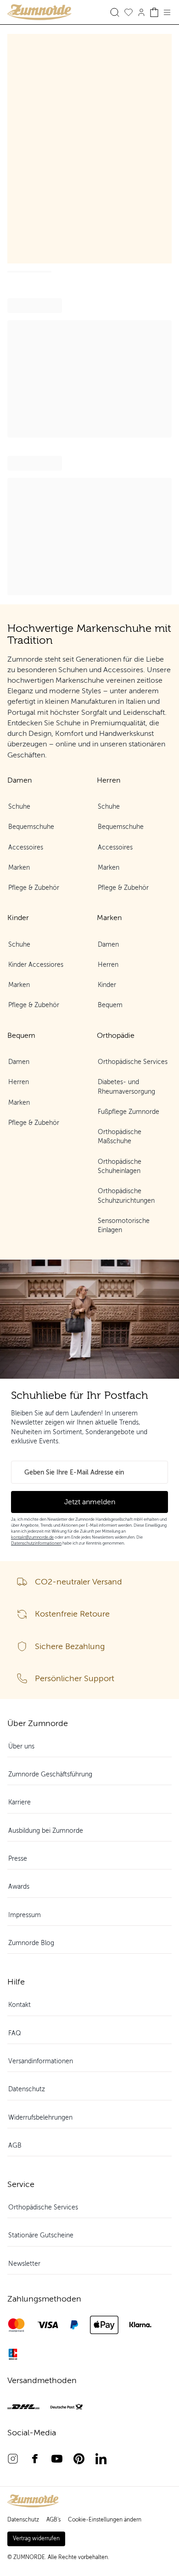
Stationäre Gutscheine (41, 2235)
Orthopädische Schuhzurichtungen (126, 1196)
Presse (18, 1859)
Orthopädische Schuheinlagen (120, 1166)
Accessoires (26, 847)
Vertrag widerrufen (36, 2538)
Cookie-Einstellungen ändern (105, 2520)
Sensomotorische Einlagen (124, 1225)
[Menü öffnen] (167, 12)
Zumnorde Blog (31, 1943)
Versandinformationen (41, 2061)
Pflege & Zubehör (34, 888)
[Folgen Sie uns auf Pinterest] (79, 2459)
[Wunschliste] (129, 12)
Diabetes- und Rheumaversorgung (126, 1087)
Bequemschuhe (31, 827)
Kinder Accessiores (36, 965)
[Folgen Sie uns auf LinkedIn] (101, 2459)
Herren (108, 965)
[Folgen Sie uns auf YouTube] (57, 2459)
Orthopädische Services (133, 1062)
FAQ (15, 2033)
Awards (19, 1887)
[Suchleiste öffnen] (115, 12)
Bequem (110, 1005)
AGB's (53, 2520)
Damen (108, 945)
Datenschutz (27, 2089)
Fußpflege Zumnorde (129, 1112)
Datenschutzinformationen (36, 1543)
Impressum (25, 1915)
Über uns (21, 1746)
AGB (15, 2146)
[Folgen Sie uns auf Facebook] (35, 2459)
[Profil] (141, 12)
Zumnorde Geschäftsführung (50, 1774)
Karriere (20, 1802)
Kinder (107, 985)
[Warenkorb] (154, 12)
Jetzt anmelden (90, 1502)
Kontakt (20, 2005)
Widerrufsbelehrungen (40, 2118)
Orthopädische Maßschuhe (120, 1137)
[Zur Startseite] (48, 12)
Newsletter (24, 2264)
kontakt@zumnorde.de (32, 1537)
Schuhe (19, 807)
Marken (19, 868)
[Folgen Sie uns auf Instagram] (13, 2459)
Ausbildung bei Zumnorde (46, 1831)
